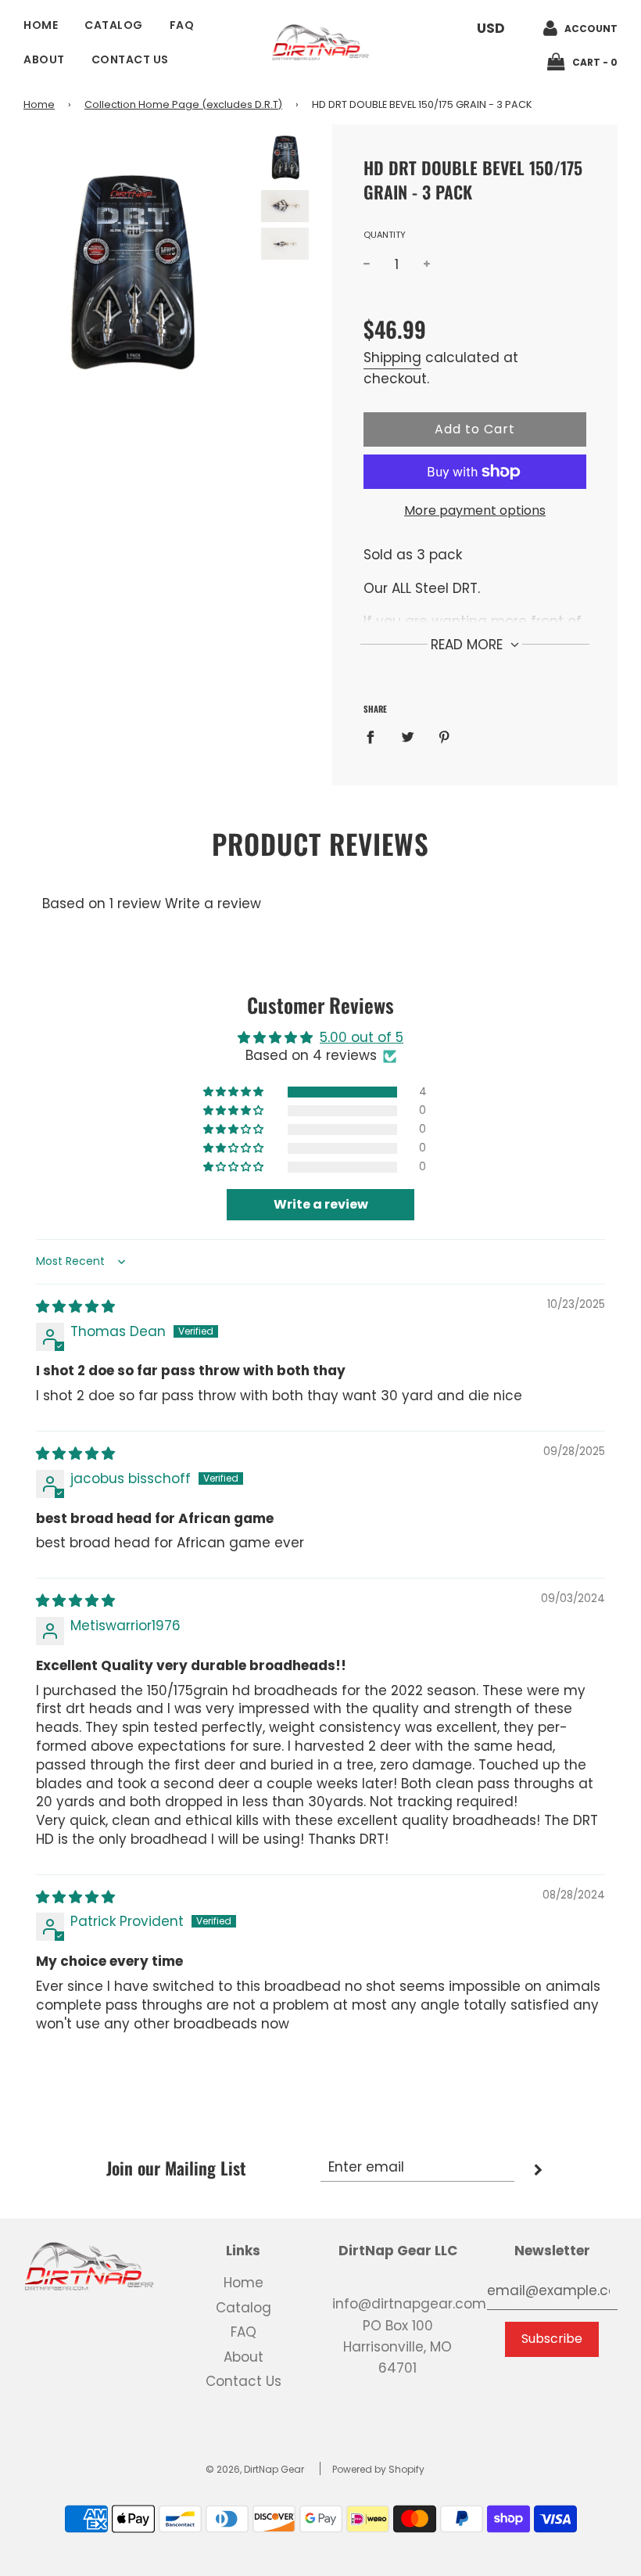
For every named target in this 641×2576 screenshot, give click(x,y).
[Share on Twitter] (408, 737)
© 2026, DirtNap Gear (255, 2469)
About (44, 59)
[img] (75, 1306)
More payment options (475, 510)
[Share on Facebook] (375, 737)
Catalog (114, 25)
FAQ (182, 25)
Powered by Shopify (378, 2469)
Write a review (213, 904)
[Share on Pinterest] (444, 737)
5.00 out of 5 (362, 1037)
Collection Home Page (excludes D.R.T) (183, 104)
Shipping (392, 357)
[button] (235, 1092)
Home (41, 25)
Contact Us (130, 59)
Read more (469, 645)
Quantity (385, 235)
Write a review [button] (321, 1204)
